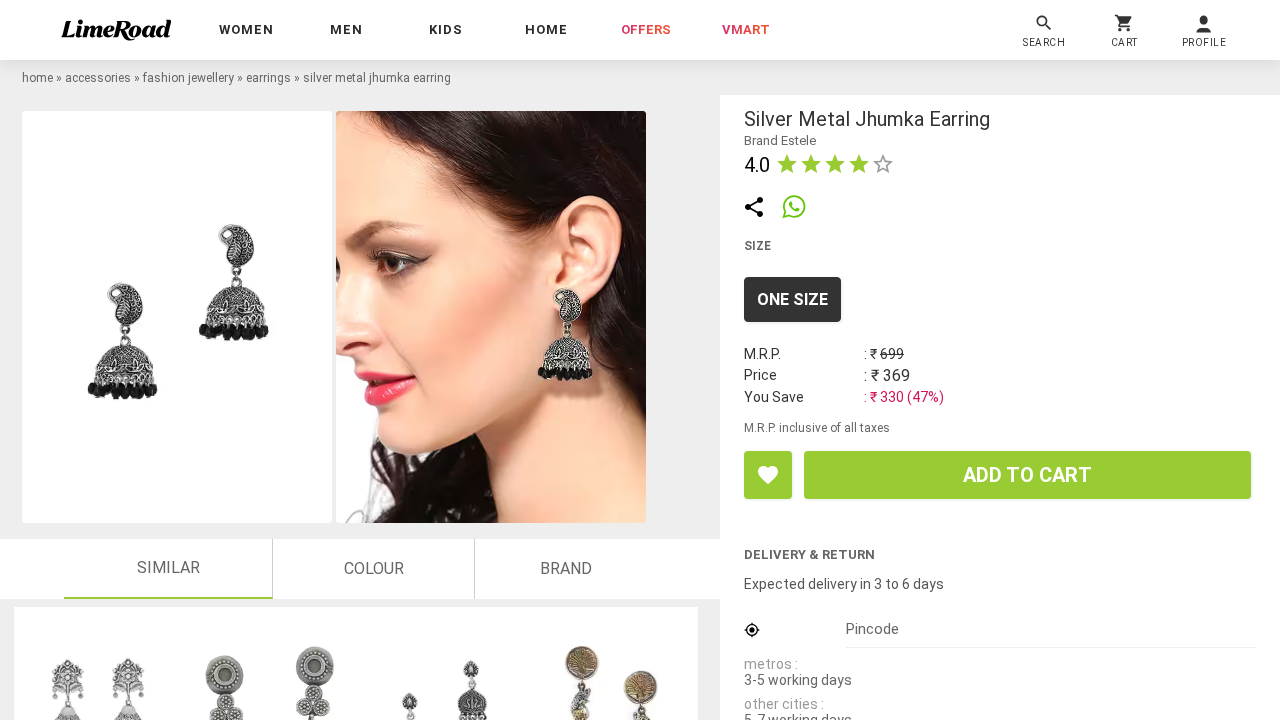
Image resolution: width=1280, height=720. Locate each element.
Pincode (872, 629)
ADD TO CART (1027, 475)
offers (646, 29)
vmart (746, 29)
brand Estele (780, 140)
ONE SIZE (792, 299)
